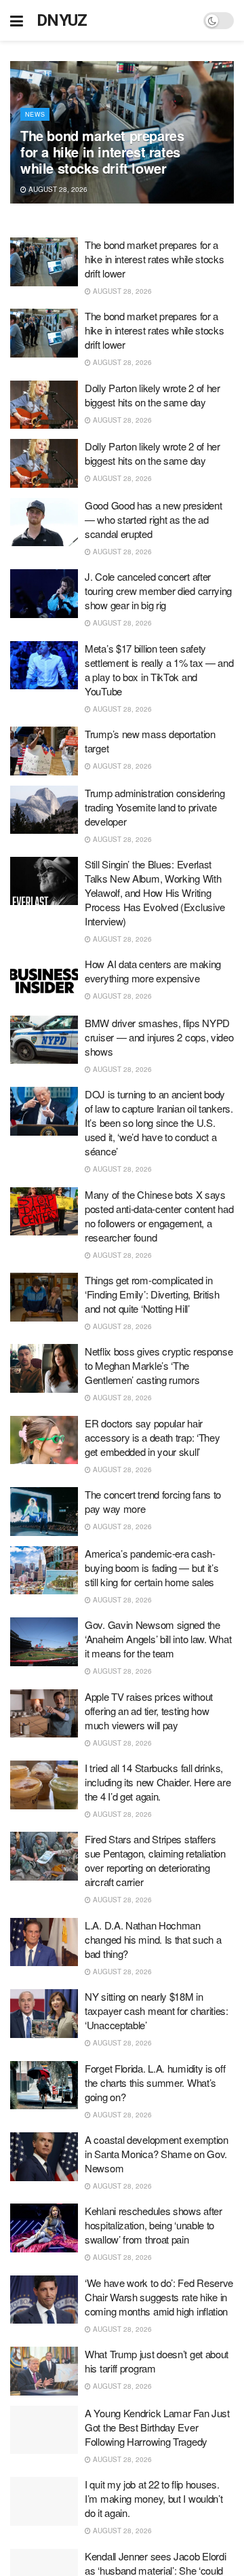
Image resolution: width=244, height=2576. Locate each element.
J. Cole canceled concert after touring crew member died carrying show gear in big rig (158, 591)
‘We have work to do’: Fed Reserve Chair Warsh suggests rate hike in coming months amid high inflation (159, 2297)
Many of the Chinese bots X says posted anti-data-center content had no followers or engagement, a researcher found (159, 1216)
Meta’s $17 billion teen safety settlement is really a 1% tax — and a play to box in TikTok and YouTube (159, 670)
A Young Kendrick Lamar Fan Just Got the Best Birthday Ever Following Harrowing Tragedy (157, 2427)
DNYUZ (62, 20)
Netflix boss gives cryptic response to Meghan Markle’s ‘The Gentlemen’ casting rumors (159, 1365)
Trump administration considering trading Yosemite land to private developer (155, 807)
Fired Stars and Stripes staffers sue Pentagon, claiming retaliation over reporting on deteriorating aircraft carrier (155, 1860)
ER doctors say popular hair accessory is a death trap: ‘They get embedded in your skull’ (152, 1437)
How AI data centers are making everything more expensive (153, 971)
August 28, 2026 (57, 189)
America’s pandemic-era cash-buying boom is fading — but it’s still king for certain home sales (151, 1568)
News (35, 114)
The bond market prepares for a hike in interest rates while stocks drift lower (102, 152)
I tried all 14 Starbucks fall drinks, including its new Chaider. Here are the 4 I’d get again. (158, 1782)
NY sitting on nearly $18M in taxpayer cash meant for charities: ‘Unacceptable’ (157, 2011)
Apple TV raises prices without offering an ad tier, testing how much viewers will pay (149, 1711)
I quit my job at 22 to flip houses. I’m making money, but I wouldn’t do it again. (154, 2498)
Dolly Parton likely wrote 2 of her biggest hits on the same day (152, 395)
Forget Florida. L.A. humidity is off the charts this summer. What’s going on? (155, 2082)
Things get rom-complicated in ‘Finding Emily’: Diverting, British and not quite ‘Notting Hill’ (152, 1294)
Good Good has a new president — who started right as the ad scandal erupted (153, 519)
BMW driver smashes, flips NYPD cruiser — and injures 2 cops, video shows (159, 1037)
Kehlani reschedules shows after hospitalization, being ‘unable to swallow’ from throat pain (154, 2225)
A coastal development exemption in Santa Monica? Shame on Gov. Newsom (157, 2154)
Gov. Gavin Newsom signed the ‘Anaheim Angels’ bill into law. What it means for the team (158, 1639)
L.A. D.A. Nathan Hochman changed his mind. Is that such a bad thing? (153, 1939)
